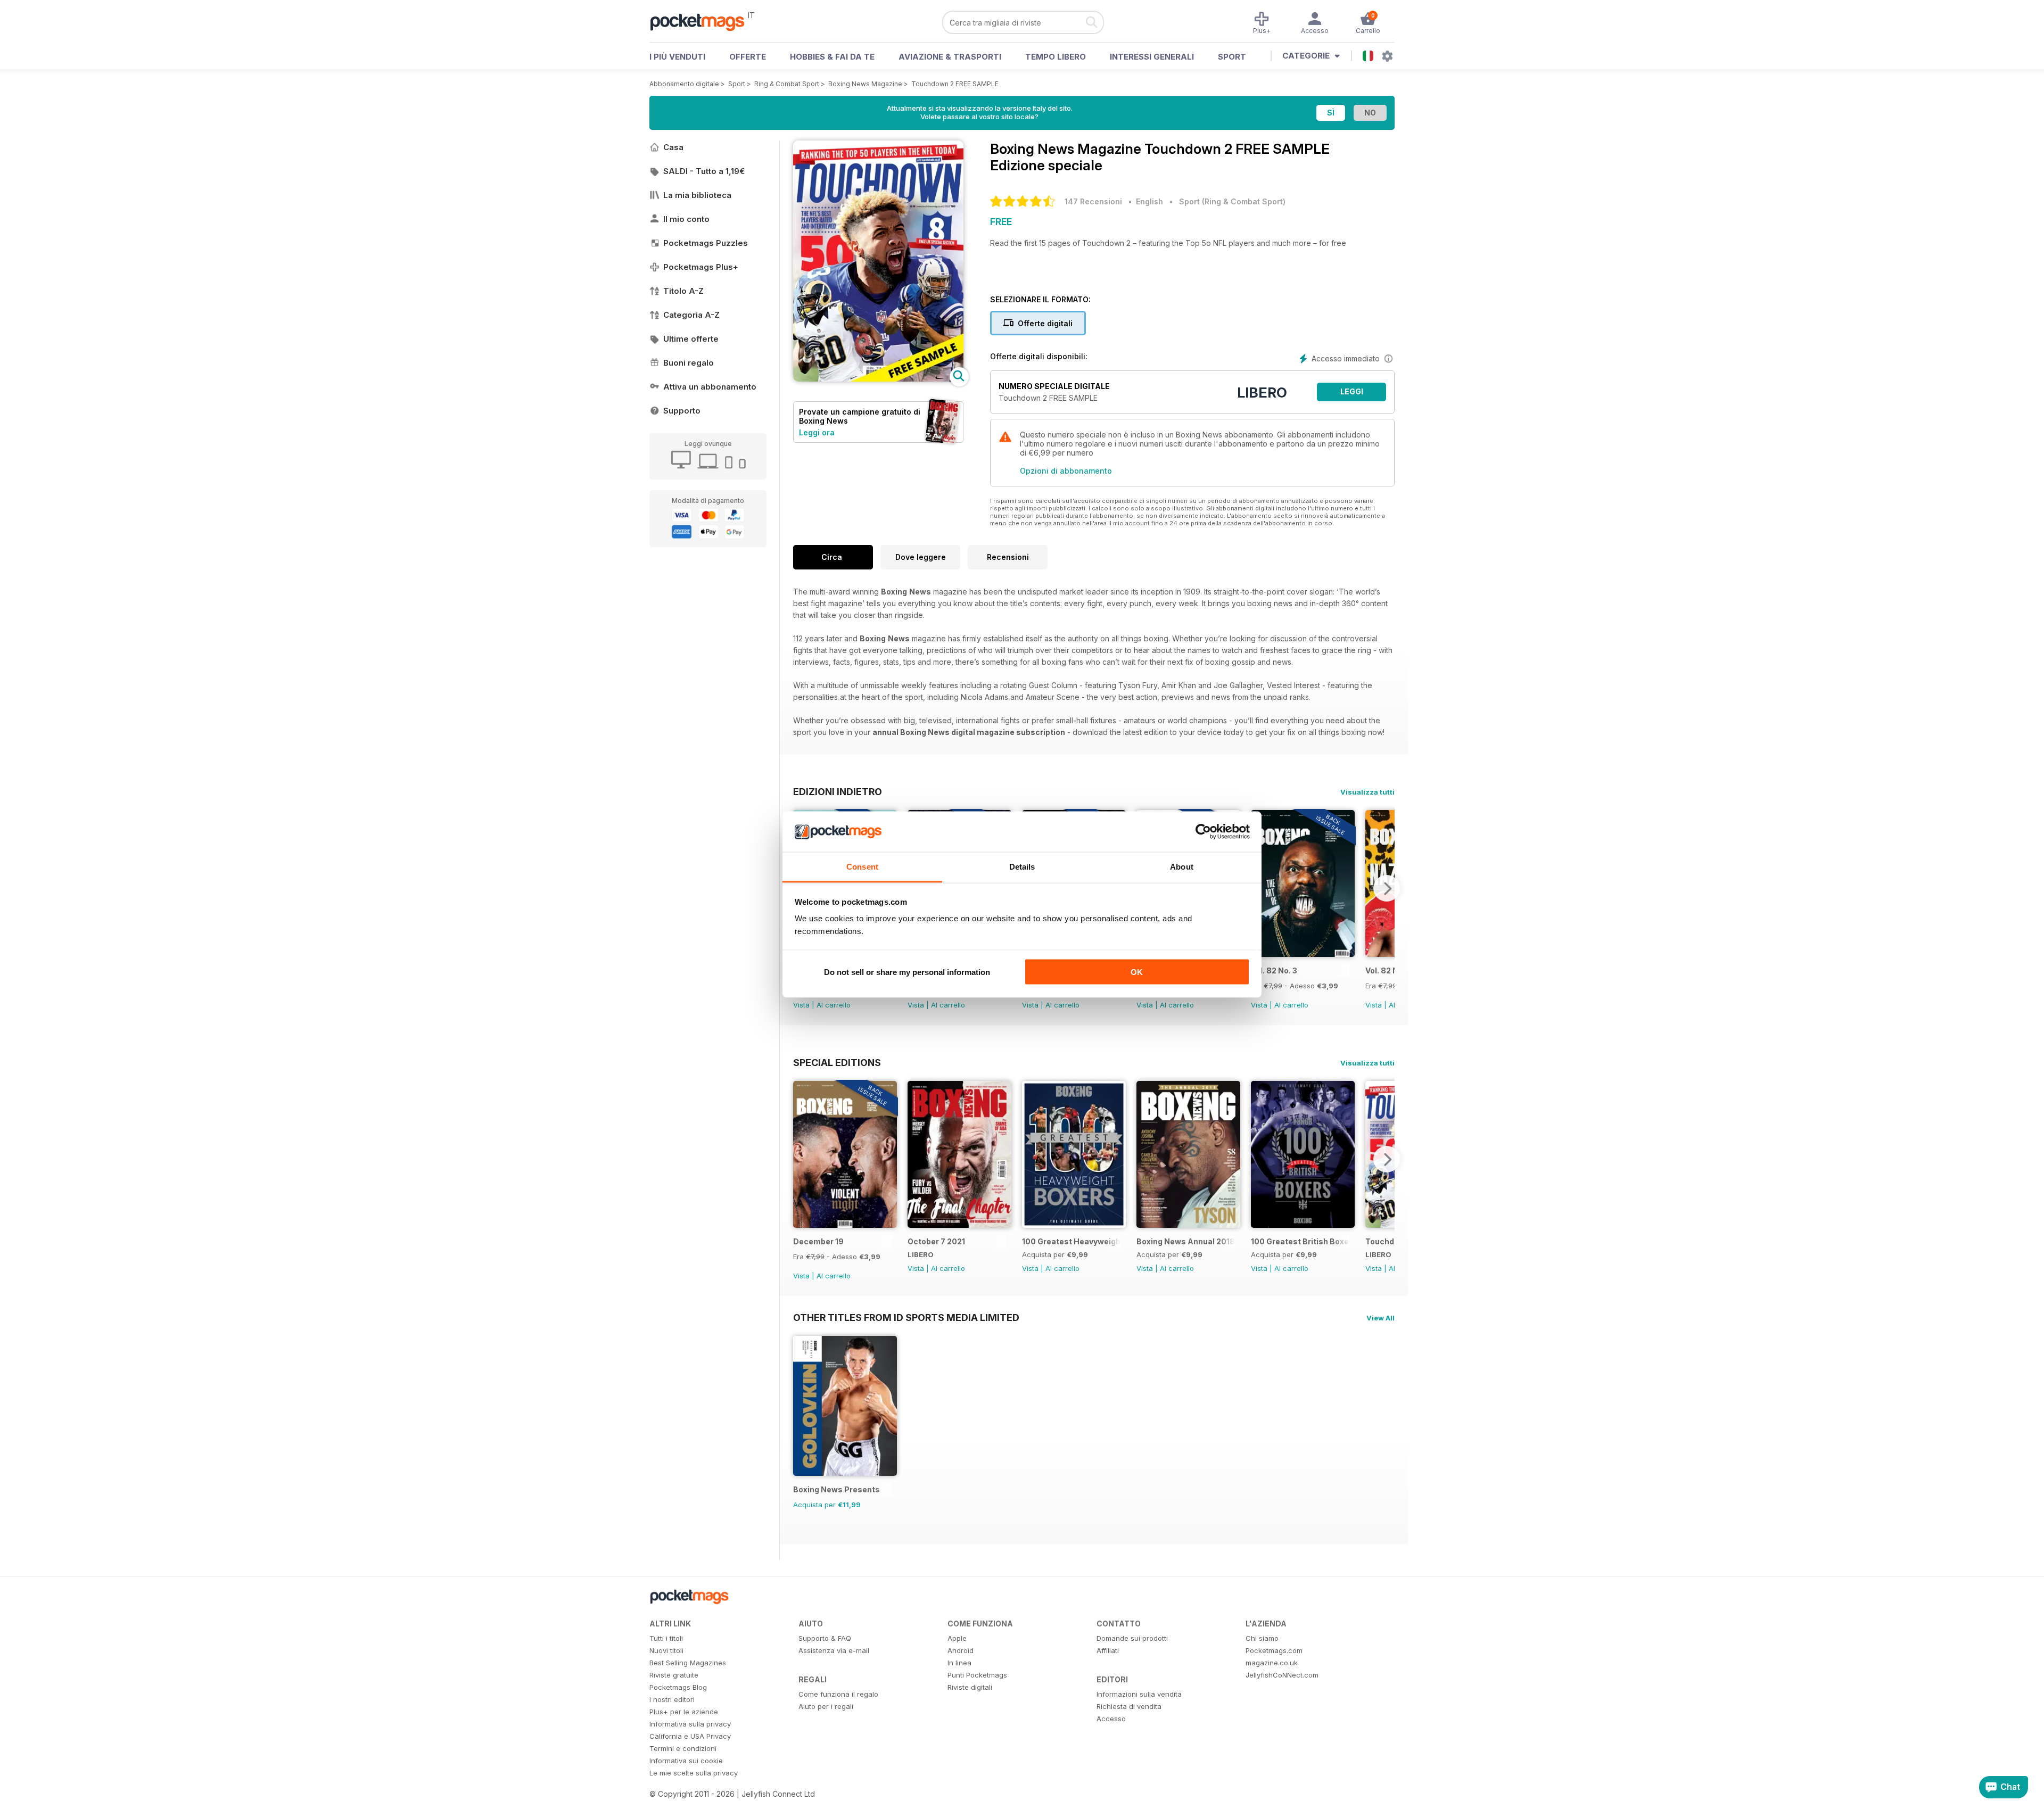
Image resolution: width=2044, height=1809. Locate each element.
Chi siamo (1262, 1638)
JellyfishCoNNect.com (1282, 1675)
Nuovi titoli (666, 1650)
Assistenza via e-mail (834, 1650)
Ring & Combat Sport (787, 84)
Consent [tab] (862, 867)
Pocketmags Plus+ (701, 267)
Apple (957, 1638)
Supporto (682, 411)
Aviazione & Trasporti (950, 57)
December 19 (818, 1241)
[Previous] (801, 1159)
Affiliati (1108, 1650)
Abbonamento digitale (684, 84)
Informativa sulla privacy (690, 1724)
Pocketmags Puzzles (706, 243)
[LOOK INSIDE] (878, 379)
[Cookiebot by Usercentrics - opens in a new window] (1203, 832)
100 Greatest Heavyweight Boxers (1071, 1241)
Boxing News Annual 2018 (1186, 1241)
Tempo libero (1056, 57)
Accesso (1111, 1719)
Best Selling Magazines (688, 1663)
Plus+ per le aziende (684, 1712)
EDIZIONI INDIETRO (838, 791)
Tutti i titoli (666, 1638)
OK (1137, 972)
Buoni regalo (689, 363)
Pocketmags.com (1274, 1650)
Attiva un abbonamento (710, 387)
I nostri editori (672, 1699)
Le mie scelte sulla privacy (694, 1773)
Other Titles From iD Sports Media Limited (906, 1317)
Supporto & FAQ (825, 1638)
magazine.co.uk (1272, 1663)
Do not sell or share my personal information (907, 972)
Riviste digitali (970, 1687)
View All (1380, 1318)
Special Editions (837, 1062)
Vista (801, 1005)
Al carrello (834, 1005)
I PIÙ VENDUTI (677, 57)
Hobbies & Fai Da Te (832, 57)
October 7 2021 (936, 1241)
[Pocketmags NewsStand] (703, 21)
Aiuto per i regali (826, 1706)
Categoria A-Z (691, 315)
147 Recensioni (1093, 201)
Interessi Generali (1152, 57)
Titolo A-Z (683, 291)
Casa (673, 147)
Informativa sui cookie (686, 1761)
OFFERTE (748, 57)
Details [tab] (1022, 867)
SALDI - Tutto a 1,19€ (704, 171)
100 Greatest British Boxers (1300, 1241)
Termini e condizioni (683, 1748)
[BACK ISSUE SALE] (1303, 954)
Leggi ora (817, 432)
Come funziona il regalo (838, 1694)
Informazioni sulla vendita (1139, 1694)
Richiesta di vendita (1129, 1706)
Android (961, 1650)
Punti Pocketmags (977, 1675)
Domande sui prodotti (1132, 1638)
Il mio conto (686, 219)
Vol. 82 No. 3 (1274, 970)
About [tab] (1182, 867)
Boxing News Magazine (865, 84)
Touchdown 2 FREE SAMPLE (955, 84)
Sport (1232, 57)
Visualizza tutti (1367, 792)
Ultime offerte (691, 339)
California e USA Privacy (690, 1736)
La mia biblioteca (697, 195)
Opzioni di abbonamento (1066, 471)
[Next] (1387, 888)
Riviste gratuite (674, 1675)
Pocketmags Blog (678, 1687)
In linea (959, 1663)
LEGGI (1352, 391)
